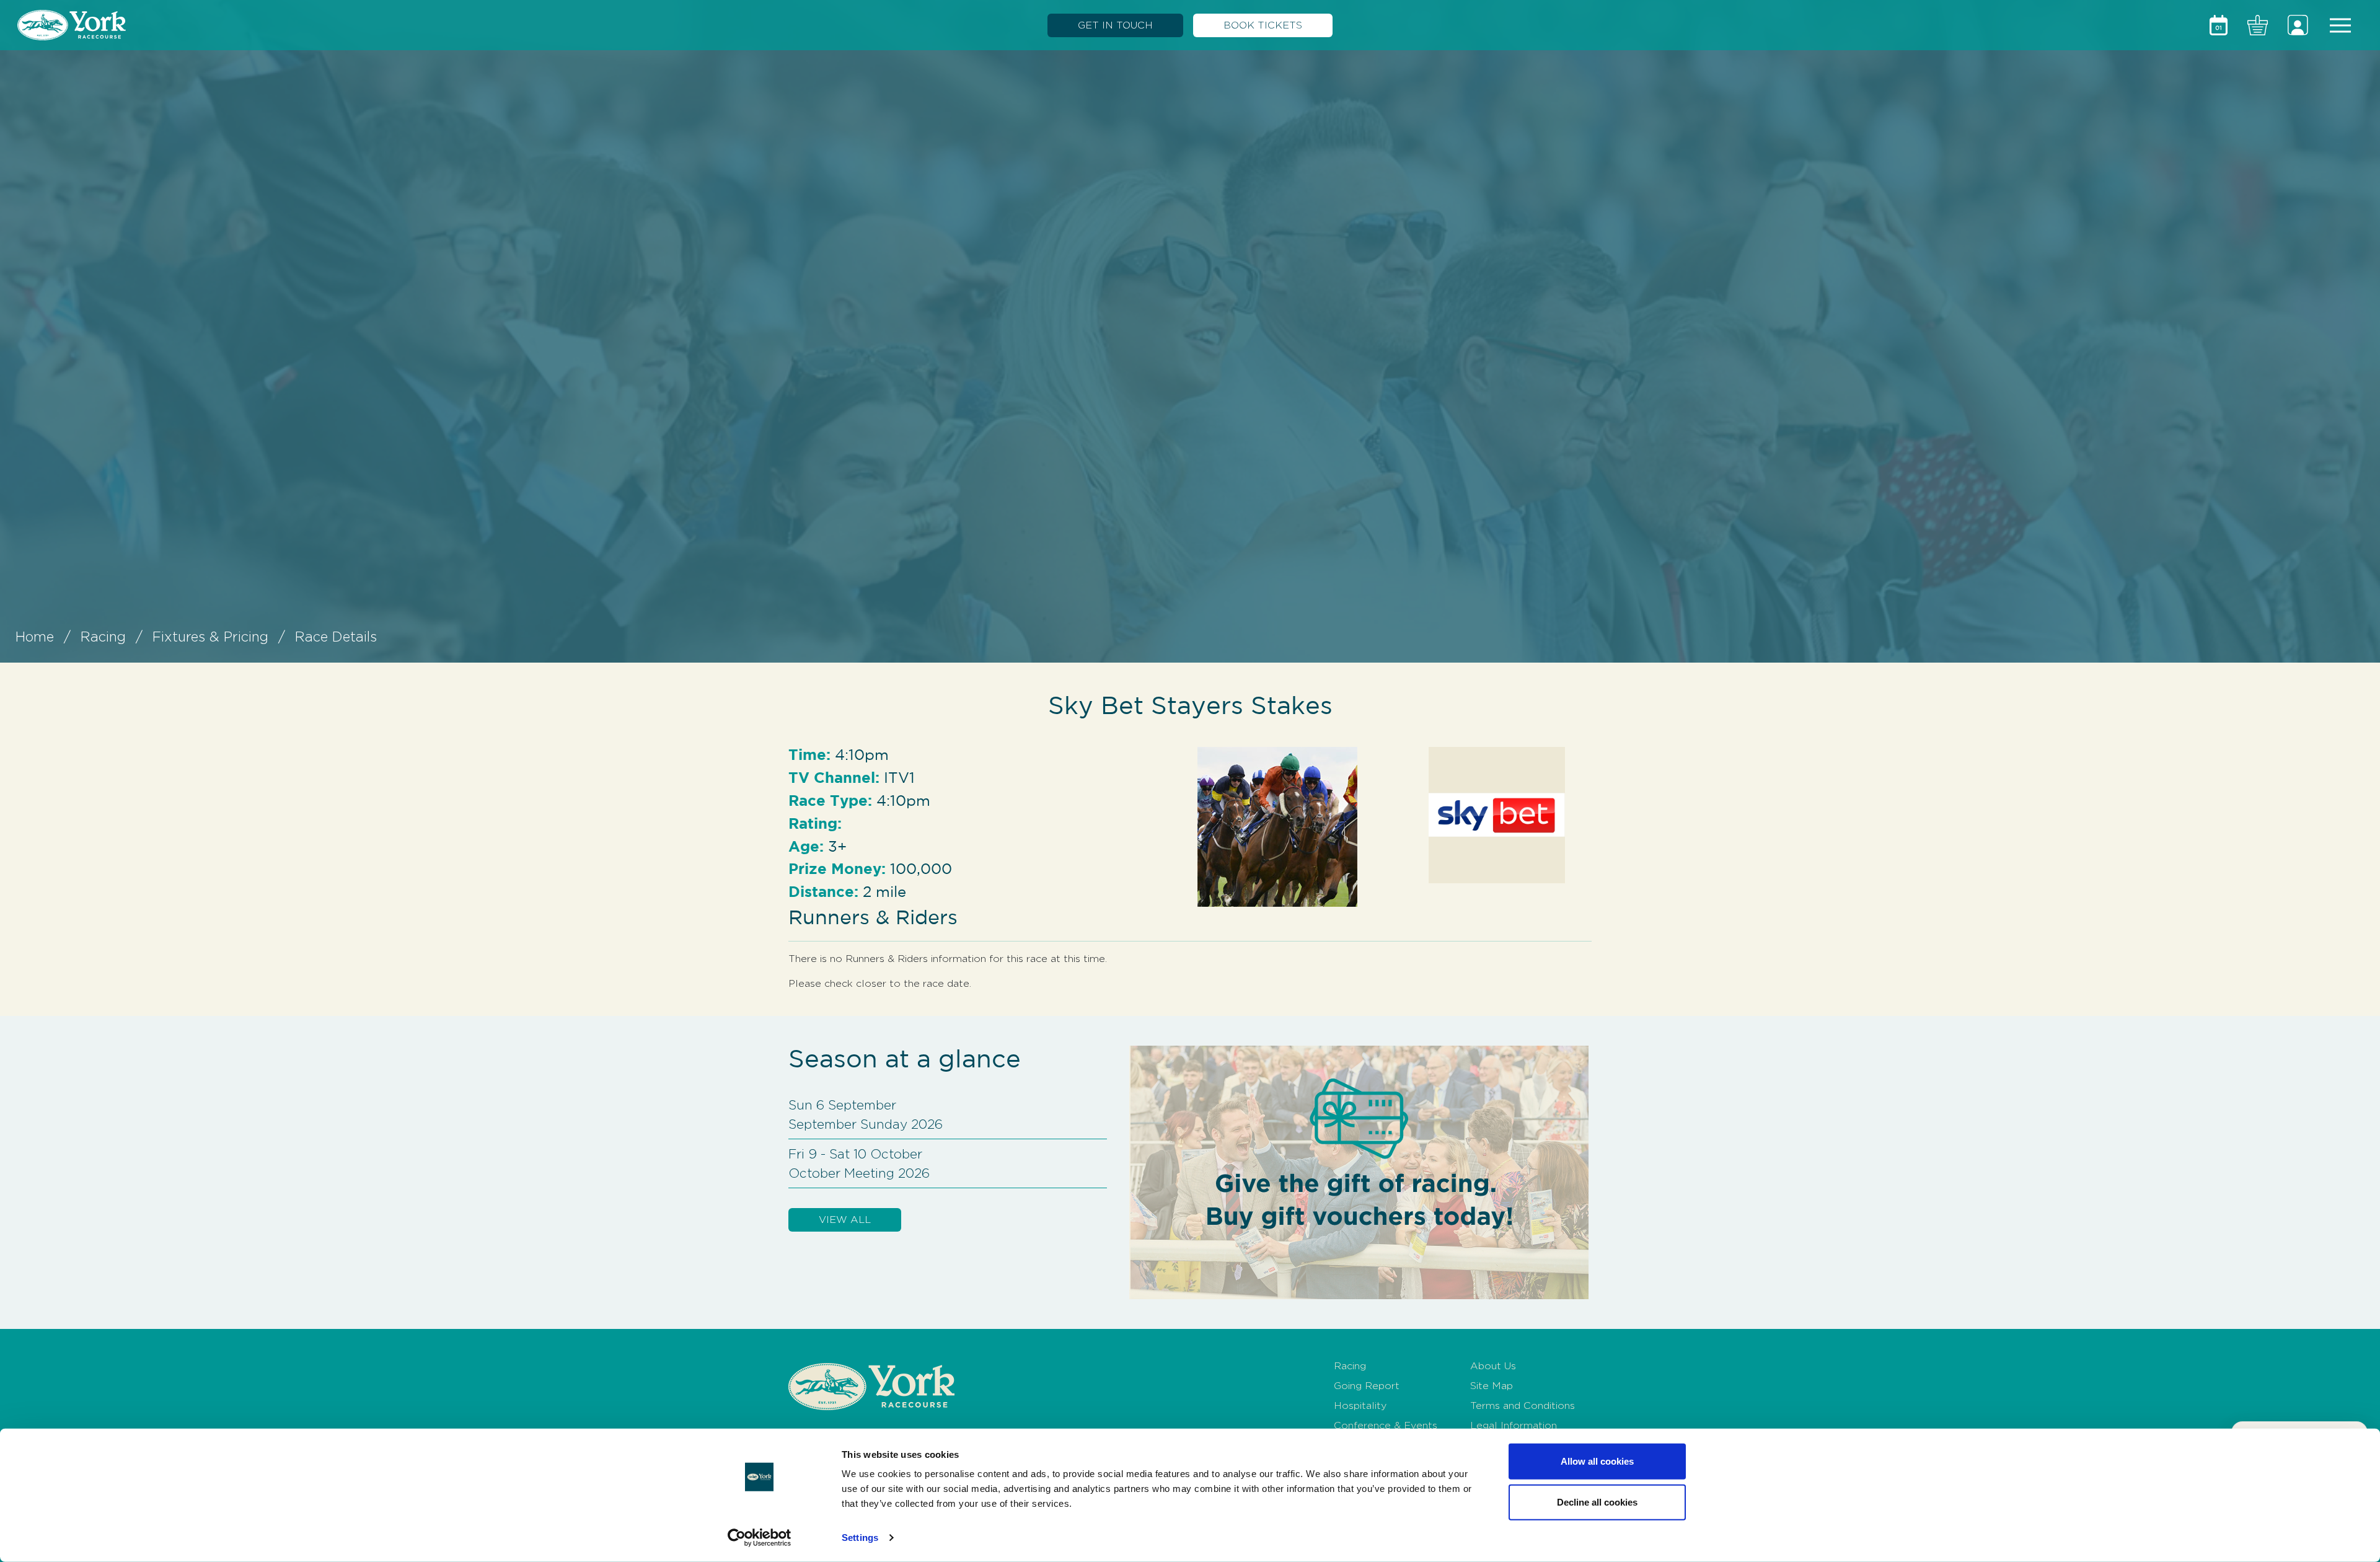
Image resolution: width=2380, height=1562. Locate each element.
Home (35, 637)
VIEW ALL (845, 1220)
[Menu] (2340, 25)
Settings (860, 1538)
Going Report (1367, 1386)
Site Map (1492, 1386)
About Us (1493, 1366)
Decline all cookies (1597, 1502)
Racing (103, 637)
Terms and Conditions (1523, 1405)
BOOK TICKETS (1263, 25)
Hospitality (1360, 1405)
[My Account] (2298, 25)
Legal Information (1514, 1425)
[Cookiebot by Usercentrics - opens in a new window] (760, 1538)
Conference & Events (1386, 1425)
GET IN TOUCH (1115, 25)
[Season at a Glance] (2219, 25)
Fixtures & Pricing (210, 637)
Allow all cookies (1597, 1461)
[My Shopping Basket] (2258, 25)
